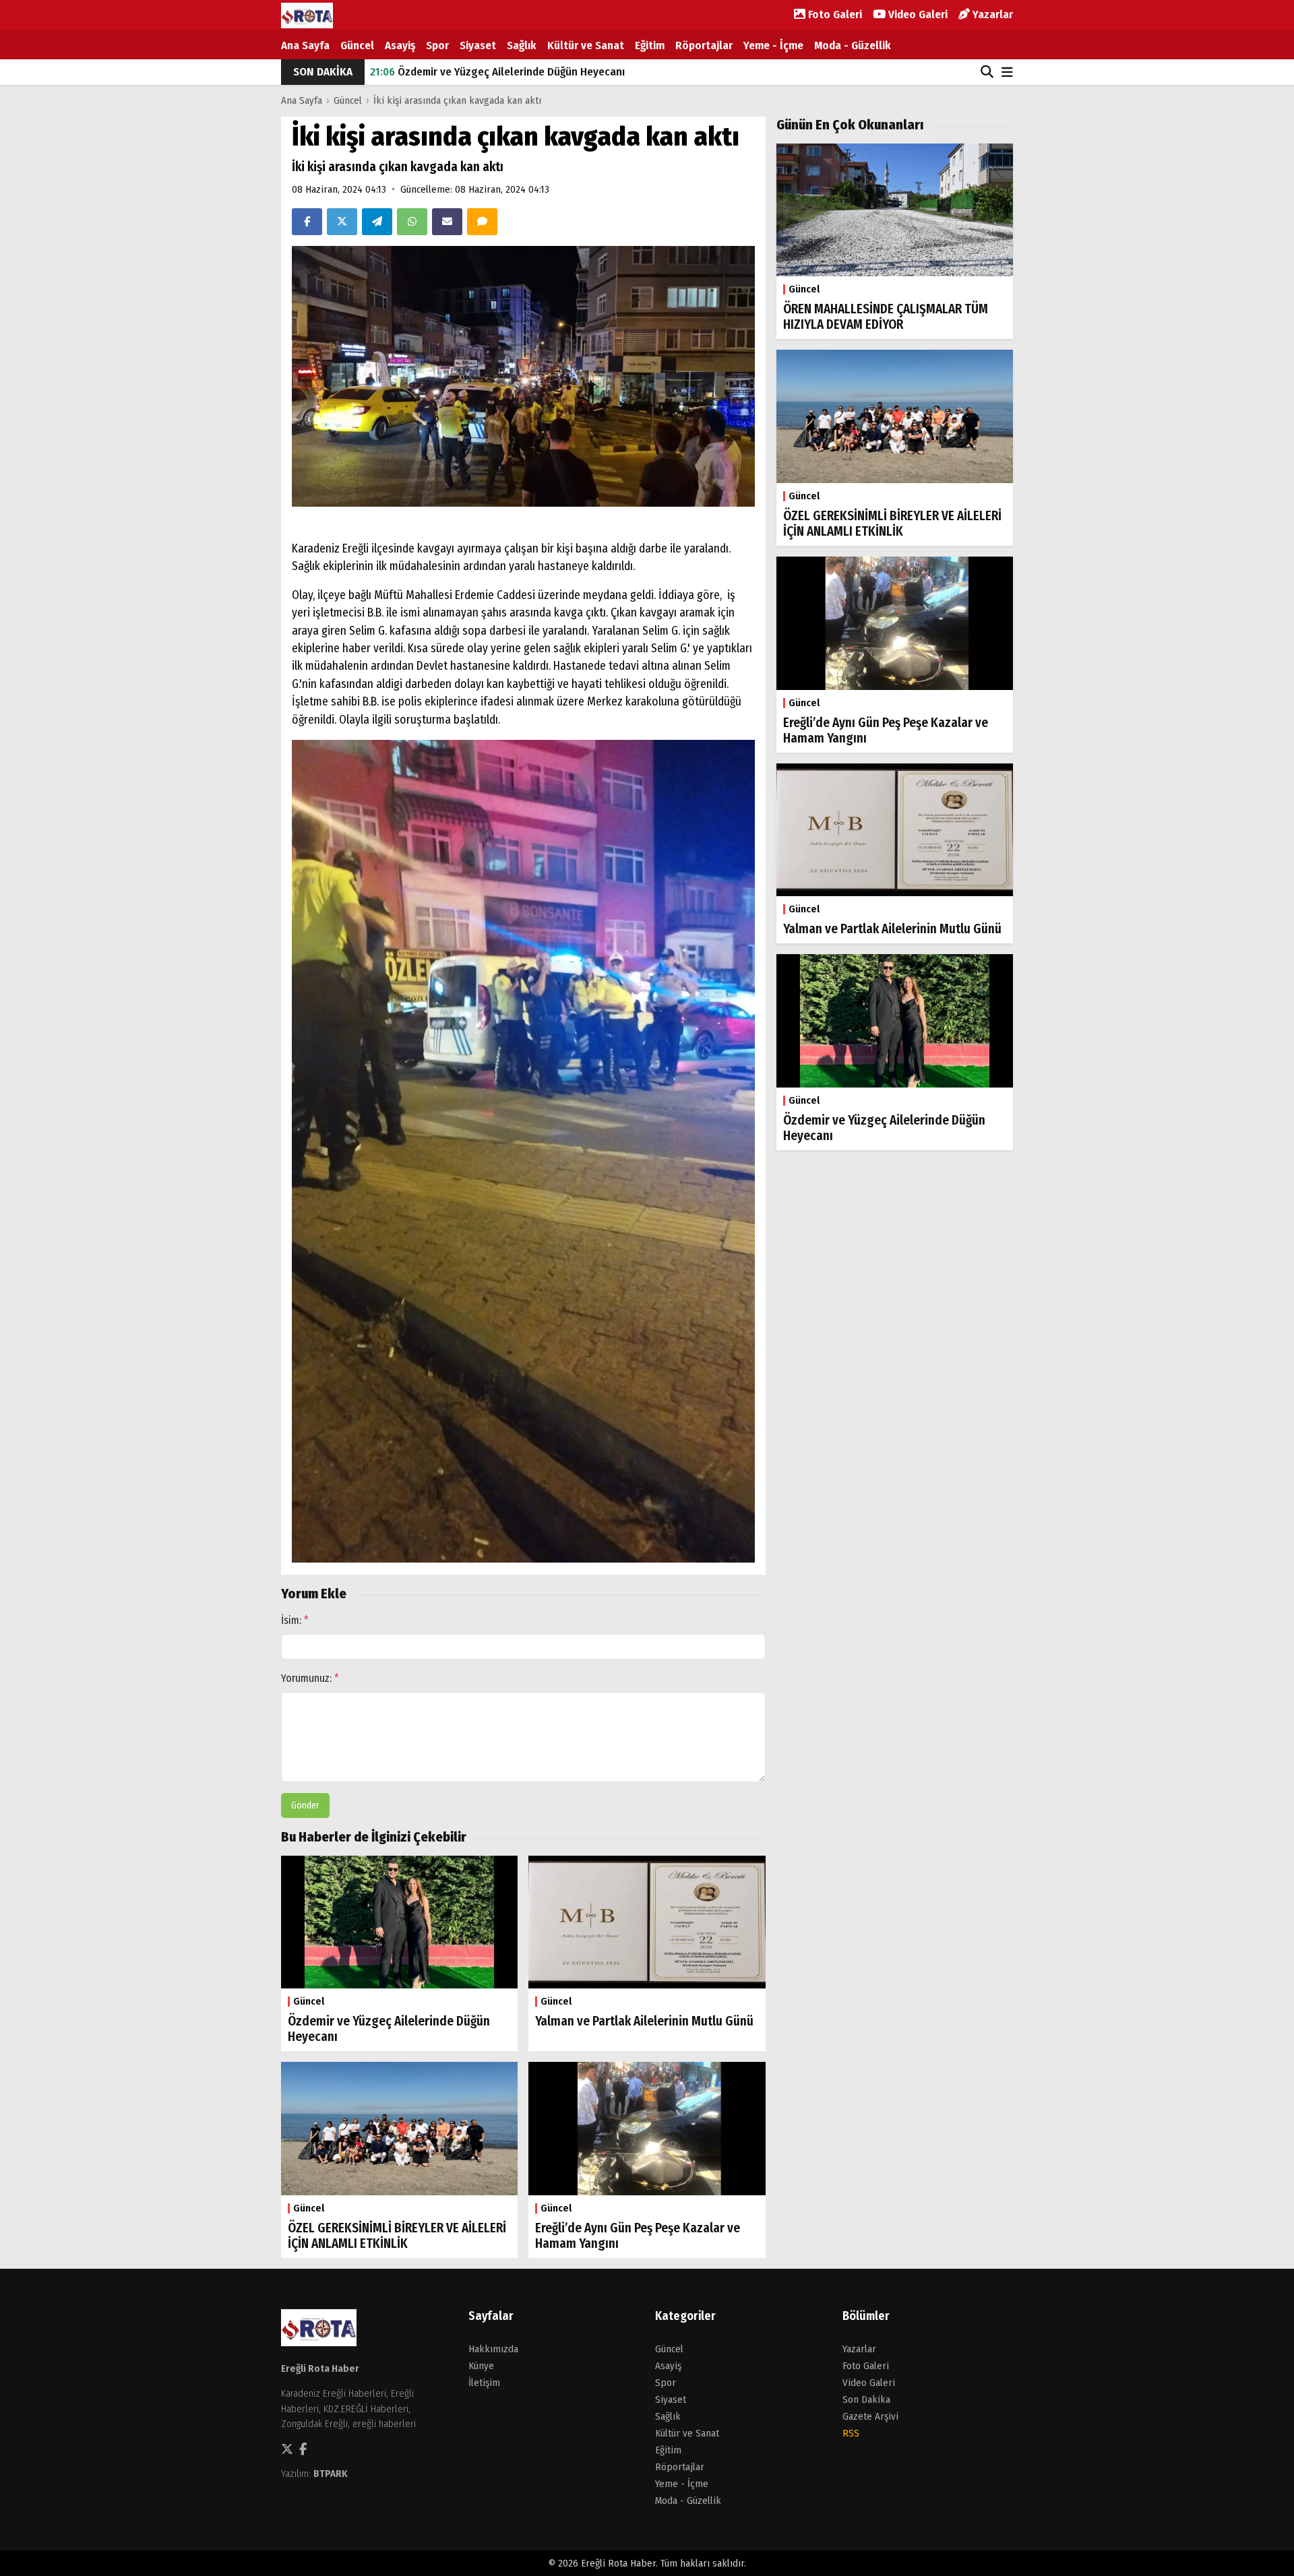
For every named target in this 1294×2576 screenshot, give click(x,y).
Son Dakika (866, 2399)
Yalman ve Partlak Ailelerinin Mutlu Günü (483, 72)
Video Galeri (917, 14)
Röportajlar (704, 45)
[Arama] (987, 72)
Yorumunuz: (310, 1678)
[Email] (447, 222)
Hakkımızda (493, 2349)
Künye (481, 2366)
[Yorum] (482, 222)
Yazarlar (991, 14)
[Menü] (1007, 73)
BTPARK (331, 2474)
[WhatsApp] (412, 222)
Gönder (305, 1805)
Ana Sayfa (305, 45)
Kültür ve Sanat (586, 45)
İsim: (295, 1620)
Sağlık (522, 45)
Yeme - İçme (773, 45)
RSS (851, 2433)
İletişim (484, 2383)
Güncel (357, 45)
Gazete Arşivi (870, 2416)
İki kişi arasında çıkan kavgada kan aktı (457, 100)
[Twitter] (342, 222)
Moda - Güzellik (853, 45)
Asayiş (400, 45)
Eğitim (650, 45)
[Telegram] (377, 222)
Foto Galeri (834, 14)
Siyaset (478, 45)
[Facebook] (307, 222)
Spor (437, 45)
